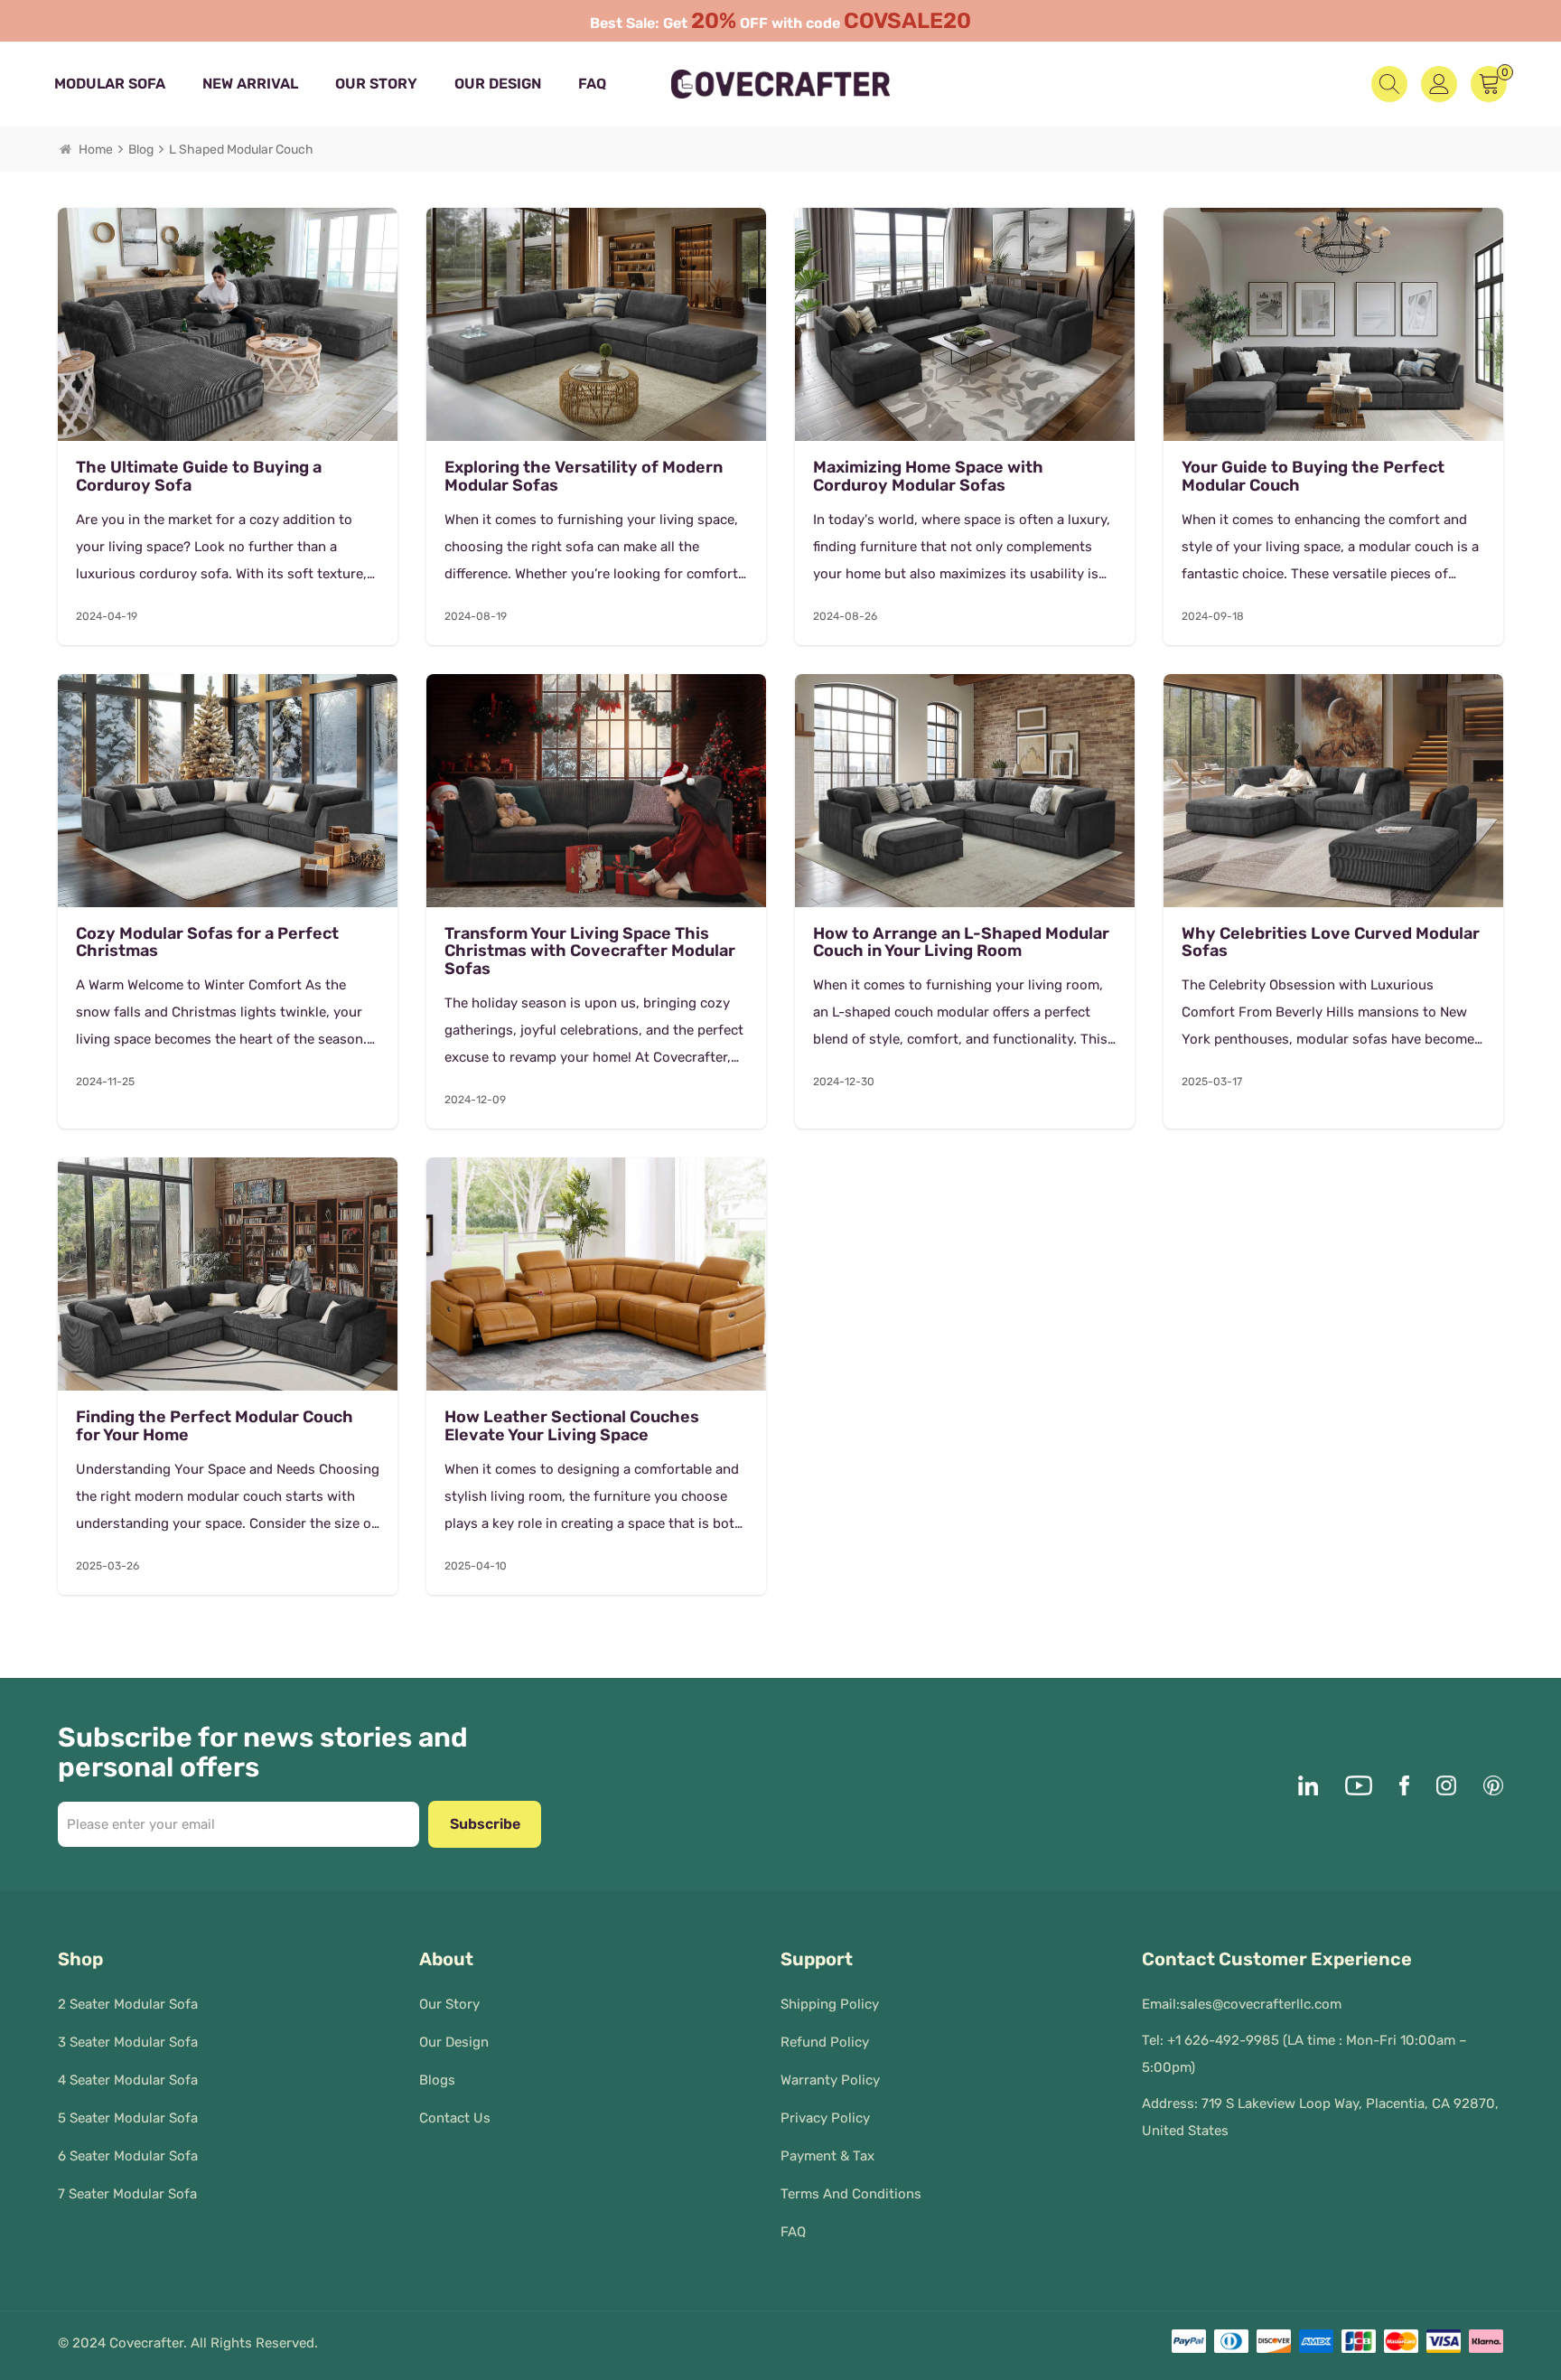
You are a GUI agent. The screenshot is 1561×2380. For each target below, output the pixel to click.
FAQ (592, 84)
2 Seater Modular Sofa (128, 2004)
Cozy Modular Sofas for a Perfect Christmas (207, 943)
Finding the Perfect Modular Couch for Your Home (215, 1427)
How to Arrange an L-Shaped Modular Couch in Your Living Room (961, 943)
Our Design (498, 84)
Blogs (437, 2080)
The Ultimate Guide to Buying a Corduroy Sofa (199, 477)
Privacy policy (825, 2118)
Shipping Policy (830, 2004)
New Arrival (250, 84)
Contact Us (455, 2118)
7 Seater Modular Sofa (127, 2194)
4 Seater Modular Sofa (128, 2080)
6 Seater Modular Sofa (128, 2156)
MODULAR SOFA (110, 84)
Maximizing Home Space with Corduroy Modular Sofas (928, 477)
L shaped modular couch (241, 150)
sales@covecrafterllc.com (1261, 2004)
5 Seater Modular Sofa (128, 2118)
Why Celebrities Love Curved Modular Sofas (1331, 943)
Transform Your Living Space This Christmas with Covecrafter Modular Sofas (590, 952)
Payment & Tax (827, 2156)
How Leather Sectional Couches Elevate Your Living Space (572, 1427)
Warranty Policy (830, 2080)
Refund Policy (825, 2042)
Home (96, 150)
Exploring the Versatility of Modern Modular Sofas (584, 477)
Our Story (376, 84)
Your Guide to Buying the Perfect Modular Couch (1313, 477)
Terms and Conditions (851, 2194)
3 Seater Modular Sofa (128, 2042)
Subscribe (485, 1824)
